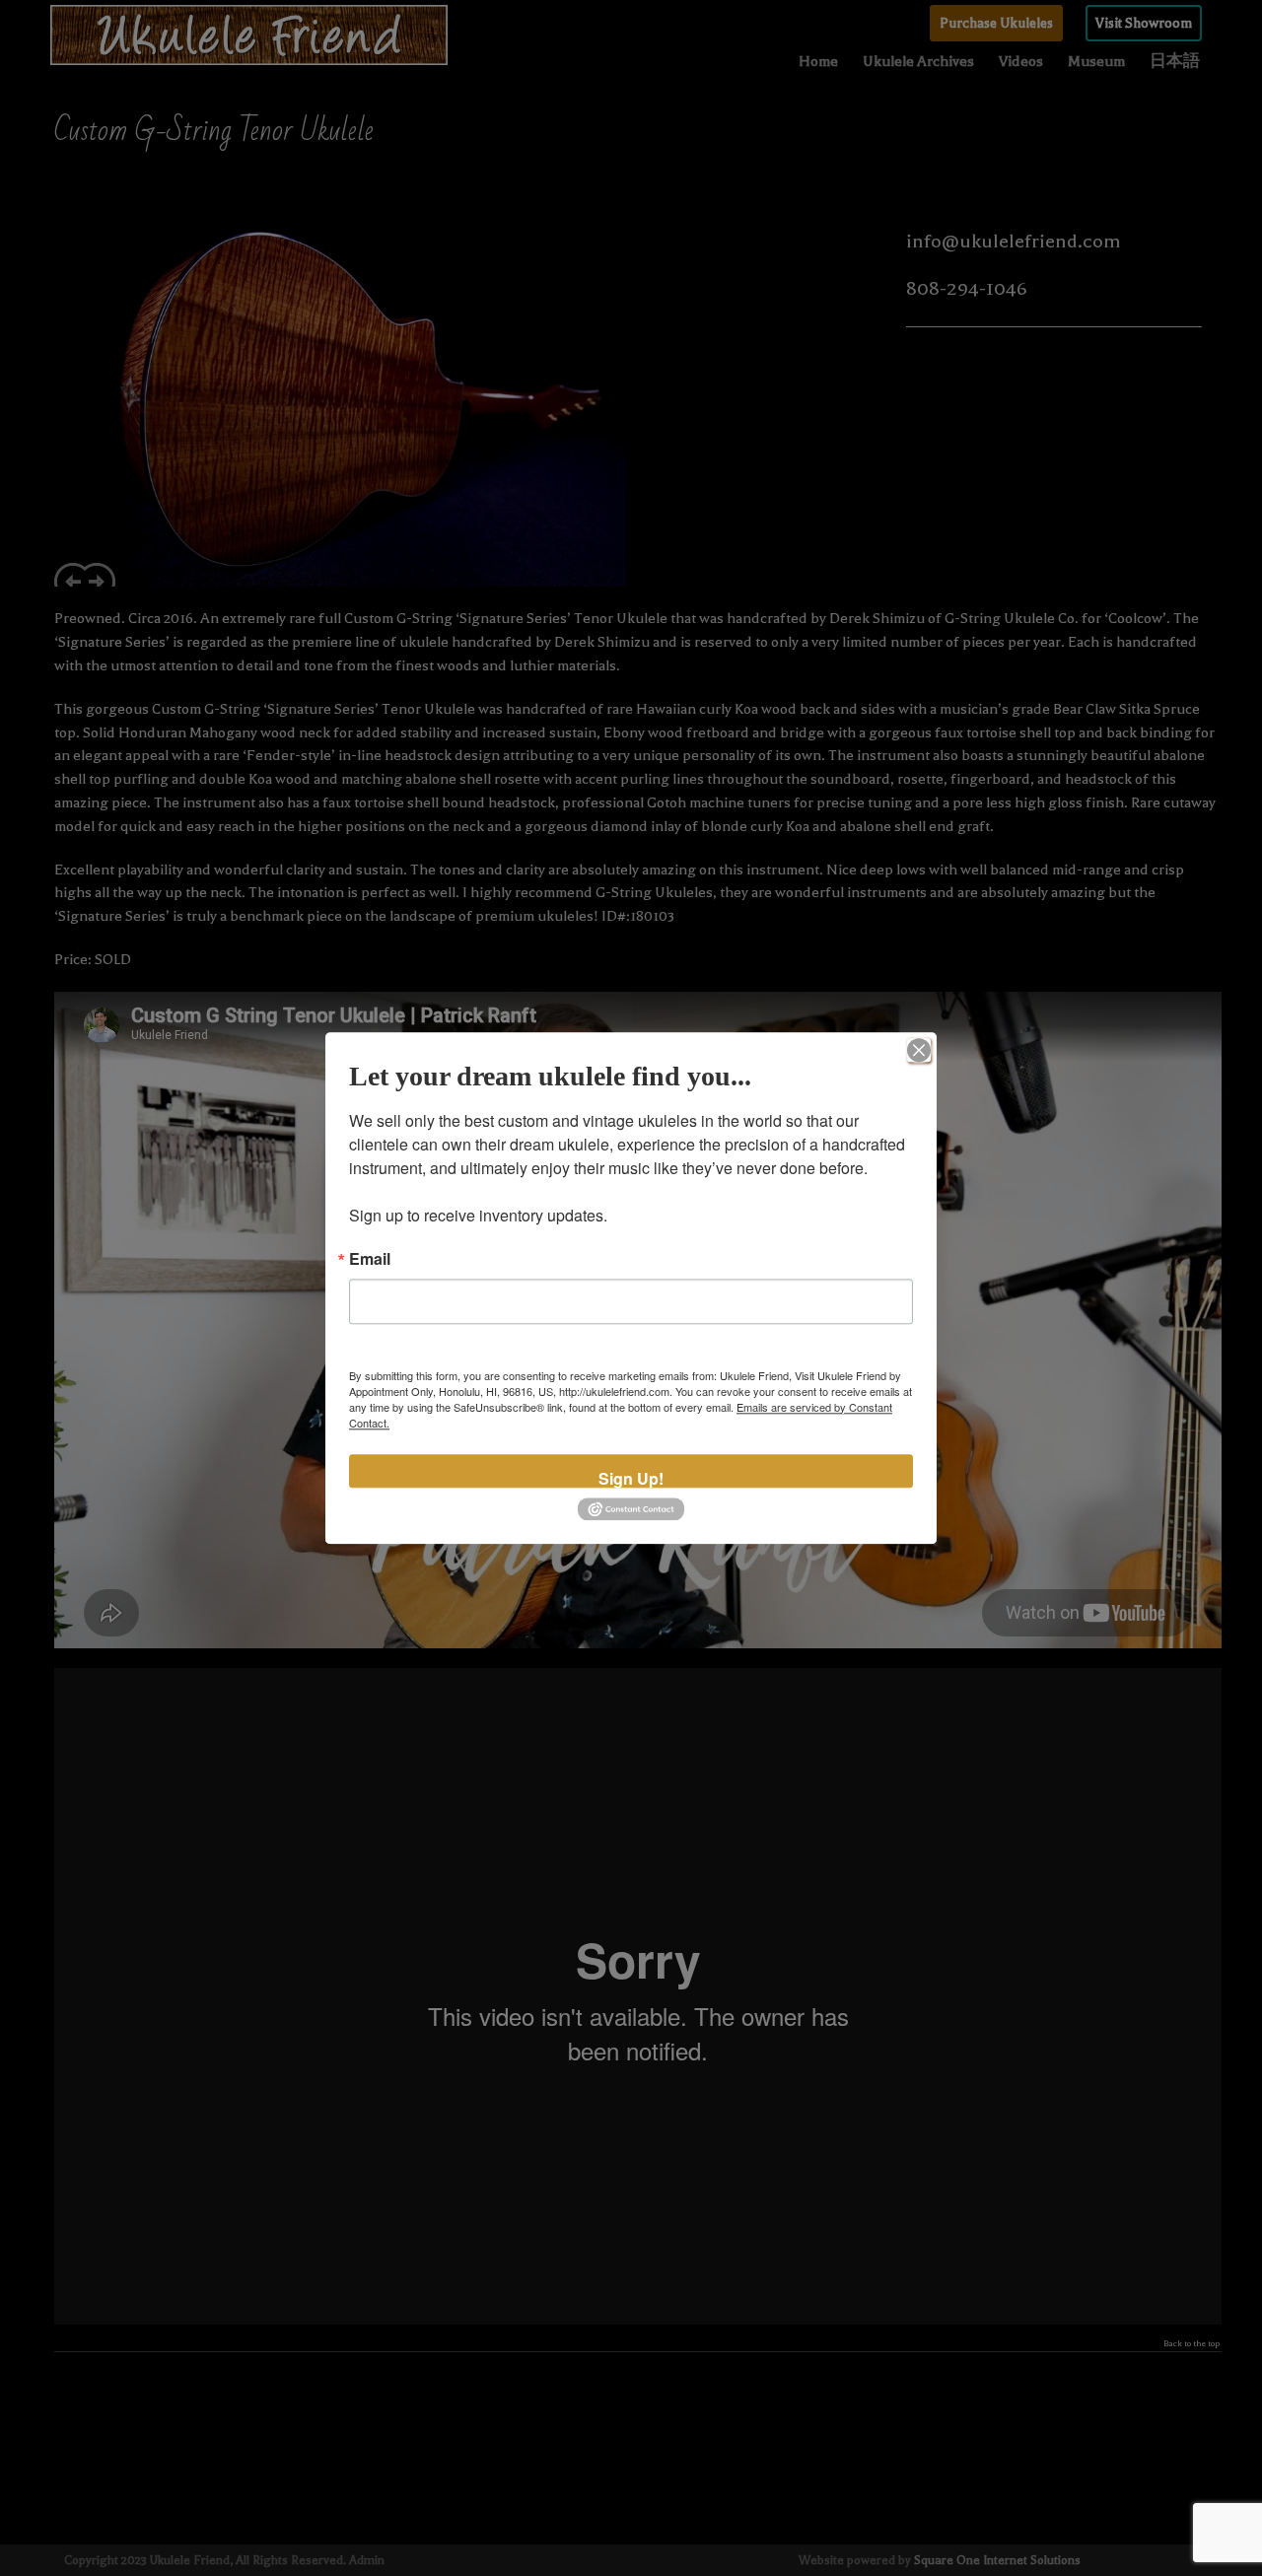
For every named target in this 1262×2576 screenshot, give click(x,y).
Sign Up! (631, 1477)
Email (370, 1259)
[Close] (919, 1050)
